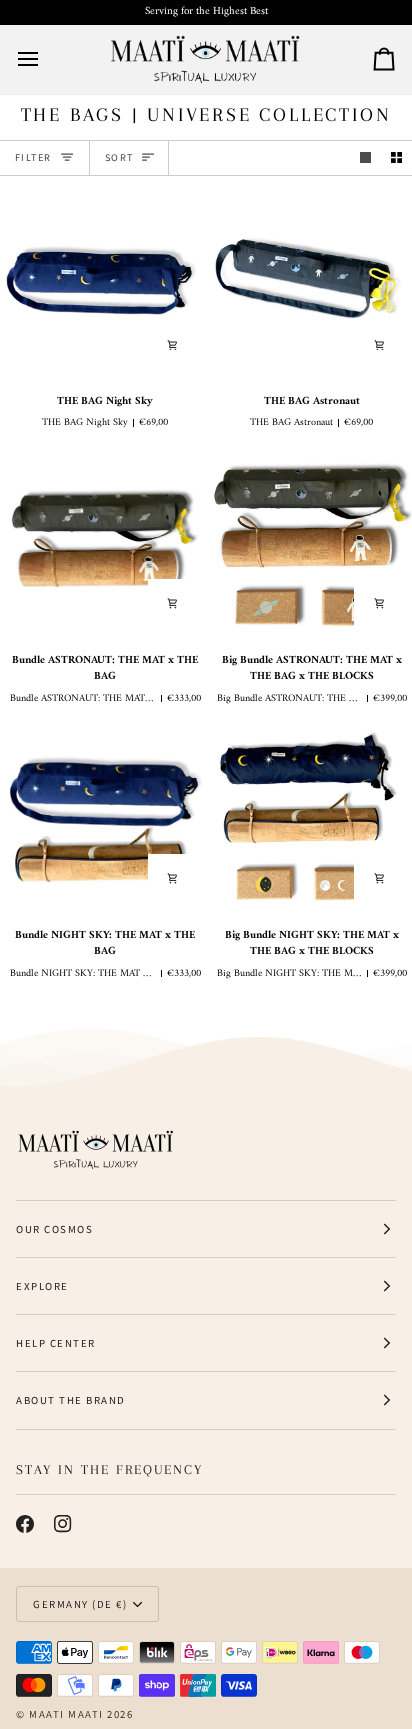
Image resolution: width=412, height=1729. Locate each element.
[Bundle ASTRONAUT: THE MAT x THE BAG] (103, 543)
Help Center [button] (56, 1343)
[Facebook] (25, 1524)
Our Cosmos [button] (54, 1229)
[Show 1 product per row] (365, 158)
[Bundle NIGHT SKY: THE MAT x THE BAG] (103, 818)
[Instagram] (63, 1524)
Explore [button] (42, 1286)
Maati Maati (66, 1714)
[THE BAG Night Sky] (103, 284)
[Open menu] (46, 60)
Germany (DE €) (80, 1604)
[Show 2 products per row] (396, 158)
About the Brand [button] (71, 1400)
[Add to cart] (173, 345)
